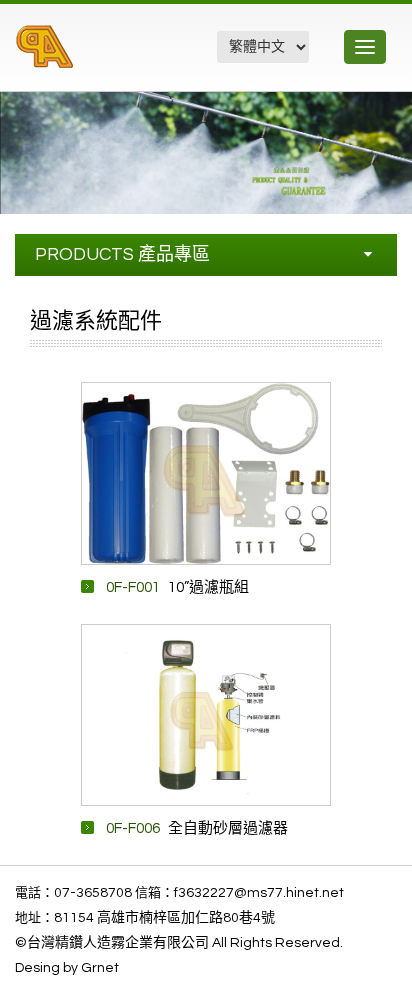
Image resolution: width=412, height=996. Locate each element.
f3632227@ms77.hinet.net (259, 893)
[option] (206, 473)
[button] (394, 110)
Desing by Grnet (67, 968)
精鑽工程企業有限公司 (123, 57)
